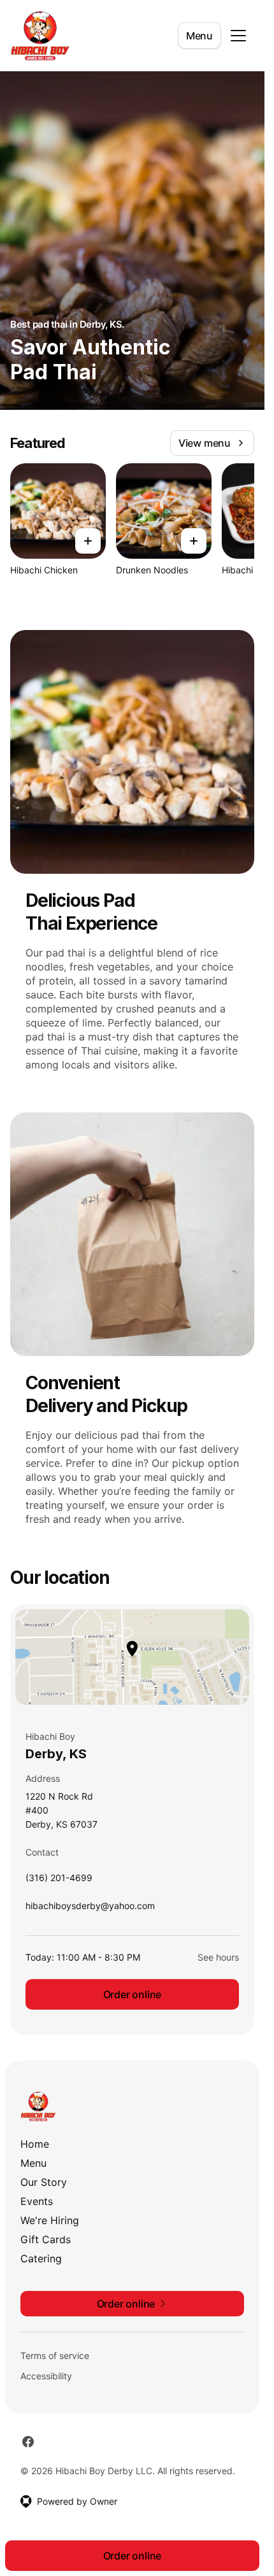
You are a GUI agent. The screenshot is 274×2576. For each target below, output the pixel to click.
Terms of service (55, 2355)
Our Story (44, 2182)
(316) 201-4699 (59, 1881)
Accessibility (46, 2376)
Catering (41, 2258)
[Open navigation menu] (238, 36)
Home (35, 2144)
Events (37, 2201)
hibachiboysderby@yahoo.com (90, 1909)
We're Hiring (50, 2220)
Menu (199, 36)
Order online (133, 1994)
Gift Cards (46, 2239)
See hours (218, 1957)
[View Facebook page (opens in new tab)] (28, 2442)
